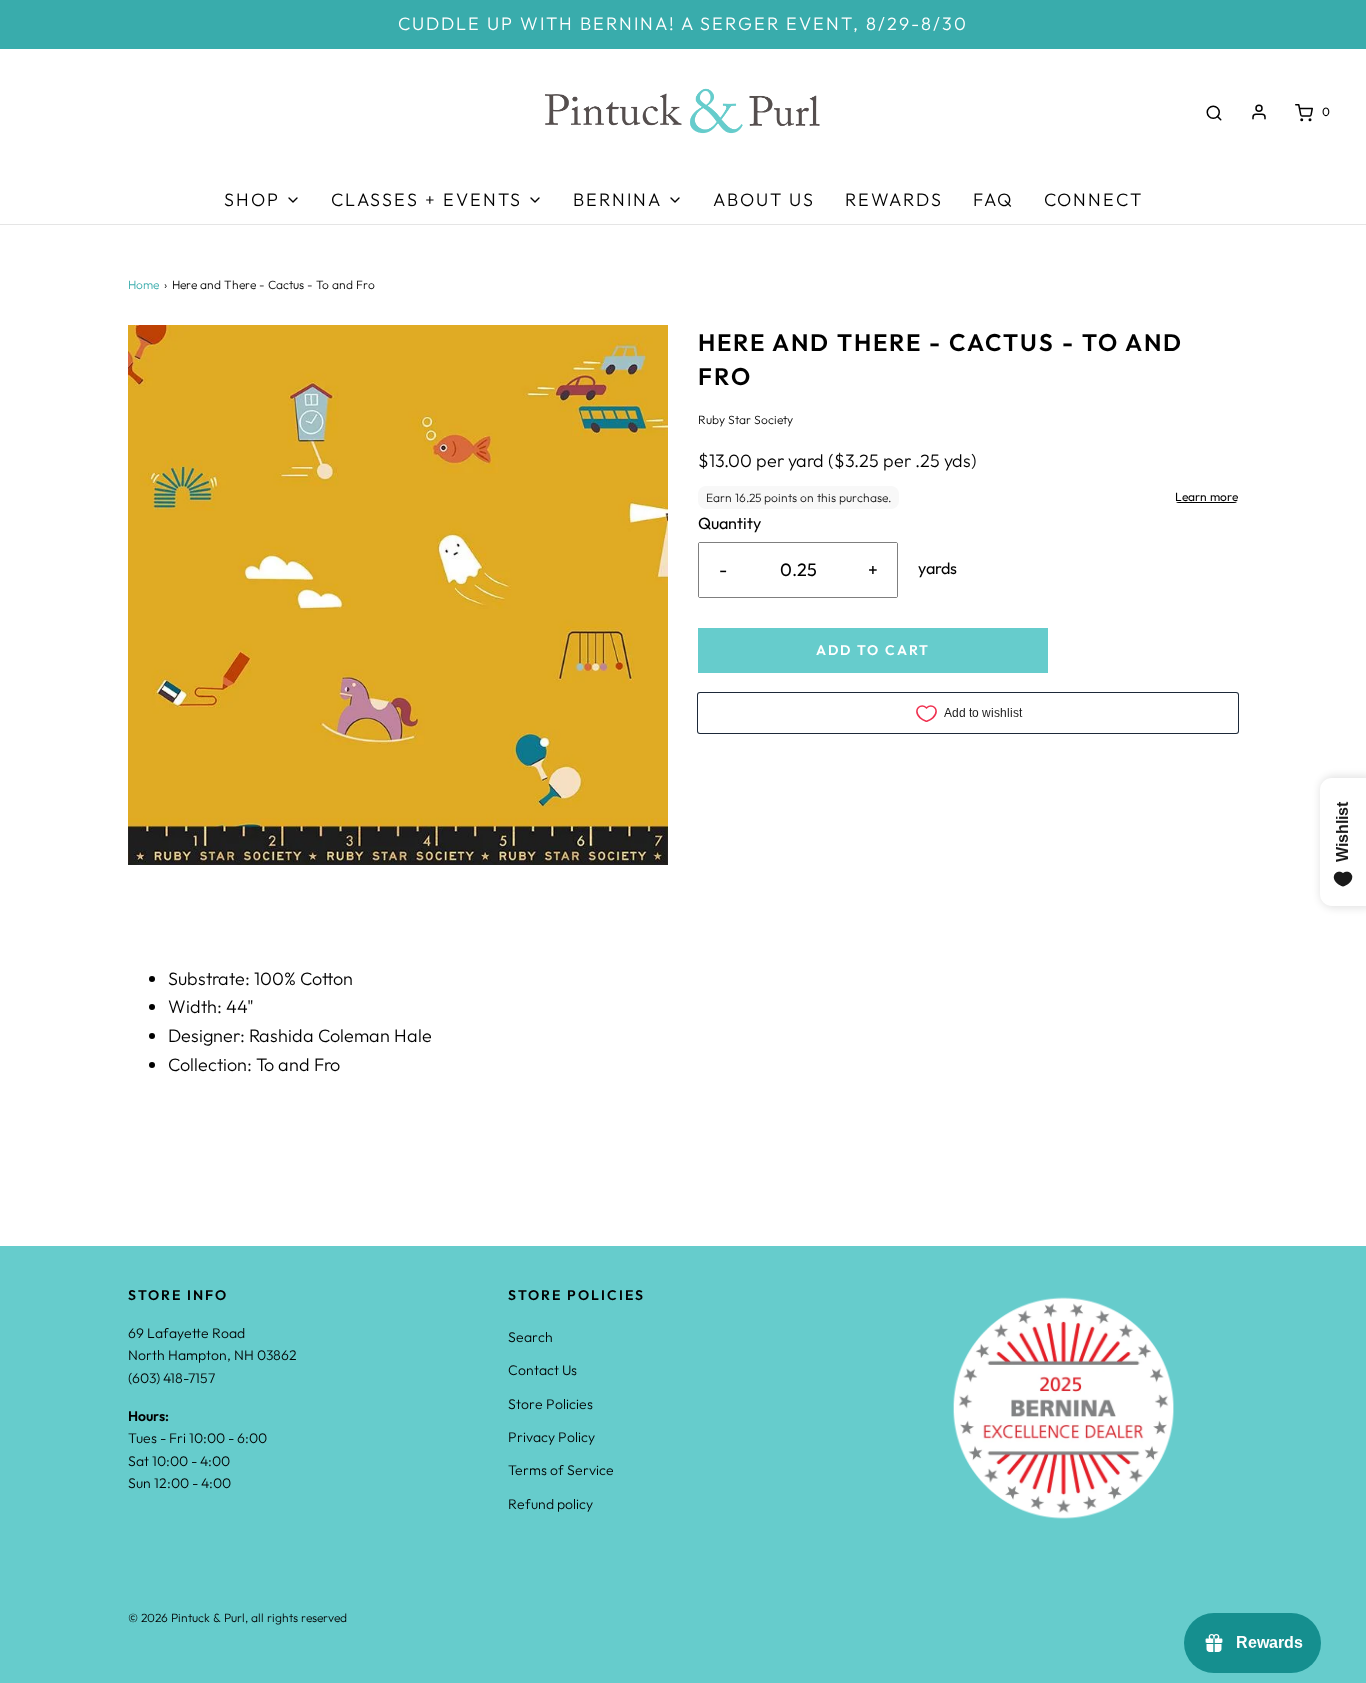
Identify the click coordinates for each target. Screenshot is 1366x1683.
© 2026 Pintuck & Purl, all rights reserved (237, 1617)
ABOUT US (764, 199)
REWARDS (894, 199)
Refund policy (550, 1504)
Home (143, 284)
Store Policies (550, 1404)
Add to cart (873, 650)
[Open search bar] (1214, 112)
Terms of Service (561, 1470)
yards (937, 568)
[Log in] (1259, 112)
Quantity (729, 523)
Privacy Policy (551, 1437)
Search (530, 1337)
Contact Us (542, 1370)
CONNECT (1093, 199)
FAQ (993, 199)
